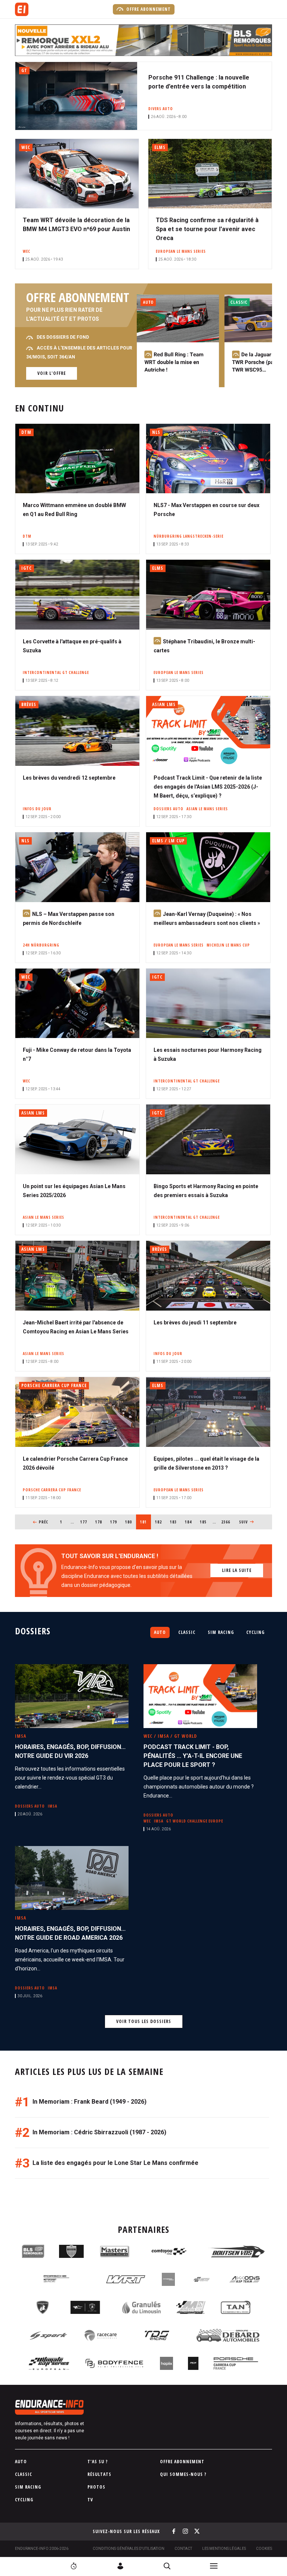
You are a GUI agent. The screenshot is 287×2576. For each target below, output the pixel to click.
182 (160, 1522)
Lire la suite (237, 1570)
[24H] (74, 2566)
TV (90, 2500)
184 (190, 1522)
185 (205, 1522)
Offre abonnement (148, 9)
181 (146, 1522)
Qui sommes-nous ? (183, 2474)
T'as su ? (98, 2462)
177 (85, 1522)
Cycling (255, 1632)
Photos (96, 2487)
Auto (160, 1632)
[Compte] (120, 2566)
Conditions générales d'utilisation (129, 2549)
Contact (183, 2549)
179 (115, 1522)
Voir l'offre (52, 373)
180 (130, 1522)
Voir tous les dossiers (144, 2021)
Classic (187, 1632)
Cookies (264, 2549)
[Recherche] (167, 2566)
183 (175, 1522)
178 (100, 1522)
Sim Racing (221, 1632)
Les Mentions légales (224, 2549)
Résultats (99, 2474)
